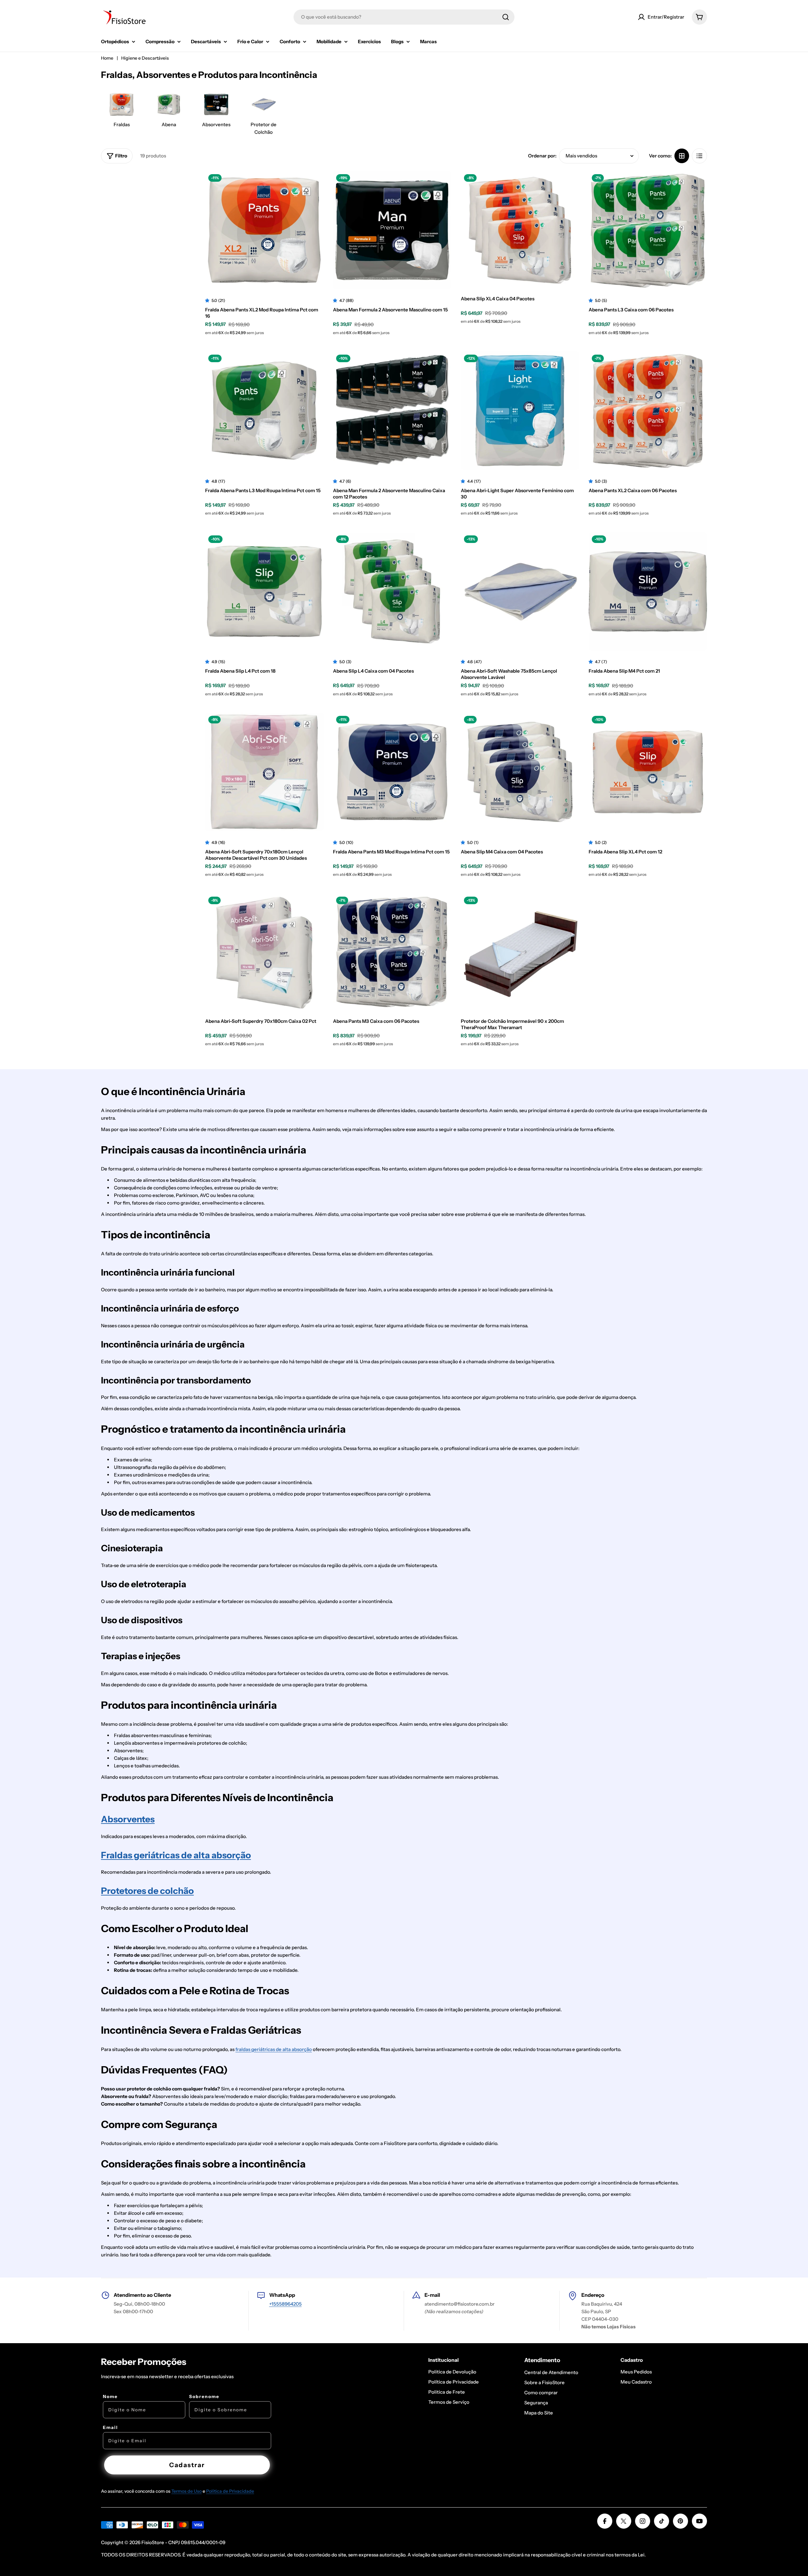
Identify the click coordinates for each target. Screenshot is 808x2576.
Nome (110, 2396)
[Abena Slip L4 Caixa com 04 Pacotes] (392, 591)
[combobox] (404, 17)
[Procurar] (506, 17)
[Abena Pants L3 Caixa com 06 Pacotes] (648, 230)
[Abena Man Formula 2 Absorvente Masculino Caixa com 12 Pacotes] (392, 411)
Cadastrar (187, 2465)
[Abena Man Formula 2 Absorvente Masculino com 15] (392, 230)
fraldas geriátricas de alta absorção (274, 2049)
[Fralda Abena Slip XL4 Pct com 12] (648, 772)
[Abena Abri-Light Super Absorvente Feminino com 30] (520, 411)
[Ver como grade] (682, 156)
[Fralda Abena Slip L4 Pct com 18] (264, 591)
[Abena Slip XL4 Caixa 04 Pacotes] (520, 230)
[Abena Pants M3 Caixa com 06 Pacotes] (392, 953)
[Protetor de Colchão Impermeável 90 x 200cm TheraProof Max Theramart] (520, 953)
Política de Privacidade (230, 2491)
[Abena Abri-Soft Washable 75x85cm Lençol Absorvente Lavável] (520, 591)
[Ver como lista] (699, 156)
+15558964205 (285, 2304)
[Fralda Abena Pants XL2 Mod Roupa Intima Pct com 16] (264, 230)
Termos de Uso (187, 2491)
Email (110, 2427)
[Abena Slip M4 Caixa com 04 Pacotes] (520, 772)
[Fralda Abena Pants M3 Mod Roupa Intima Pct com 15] (392, 772)
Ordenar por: (542, 156)
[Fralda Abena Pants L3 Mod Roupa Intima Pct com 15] (264, 411)
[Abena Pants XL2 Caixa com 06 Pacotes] (648, 411)
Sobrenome (204, 2396)
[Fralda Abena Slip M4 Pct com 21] (648, 591)
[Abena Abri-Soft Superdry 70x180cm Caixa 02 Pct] (264, 953)
